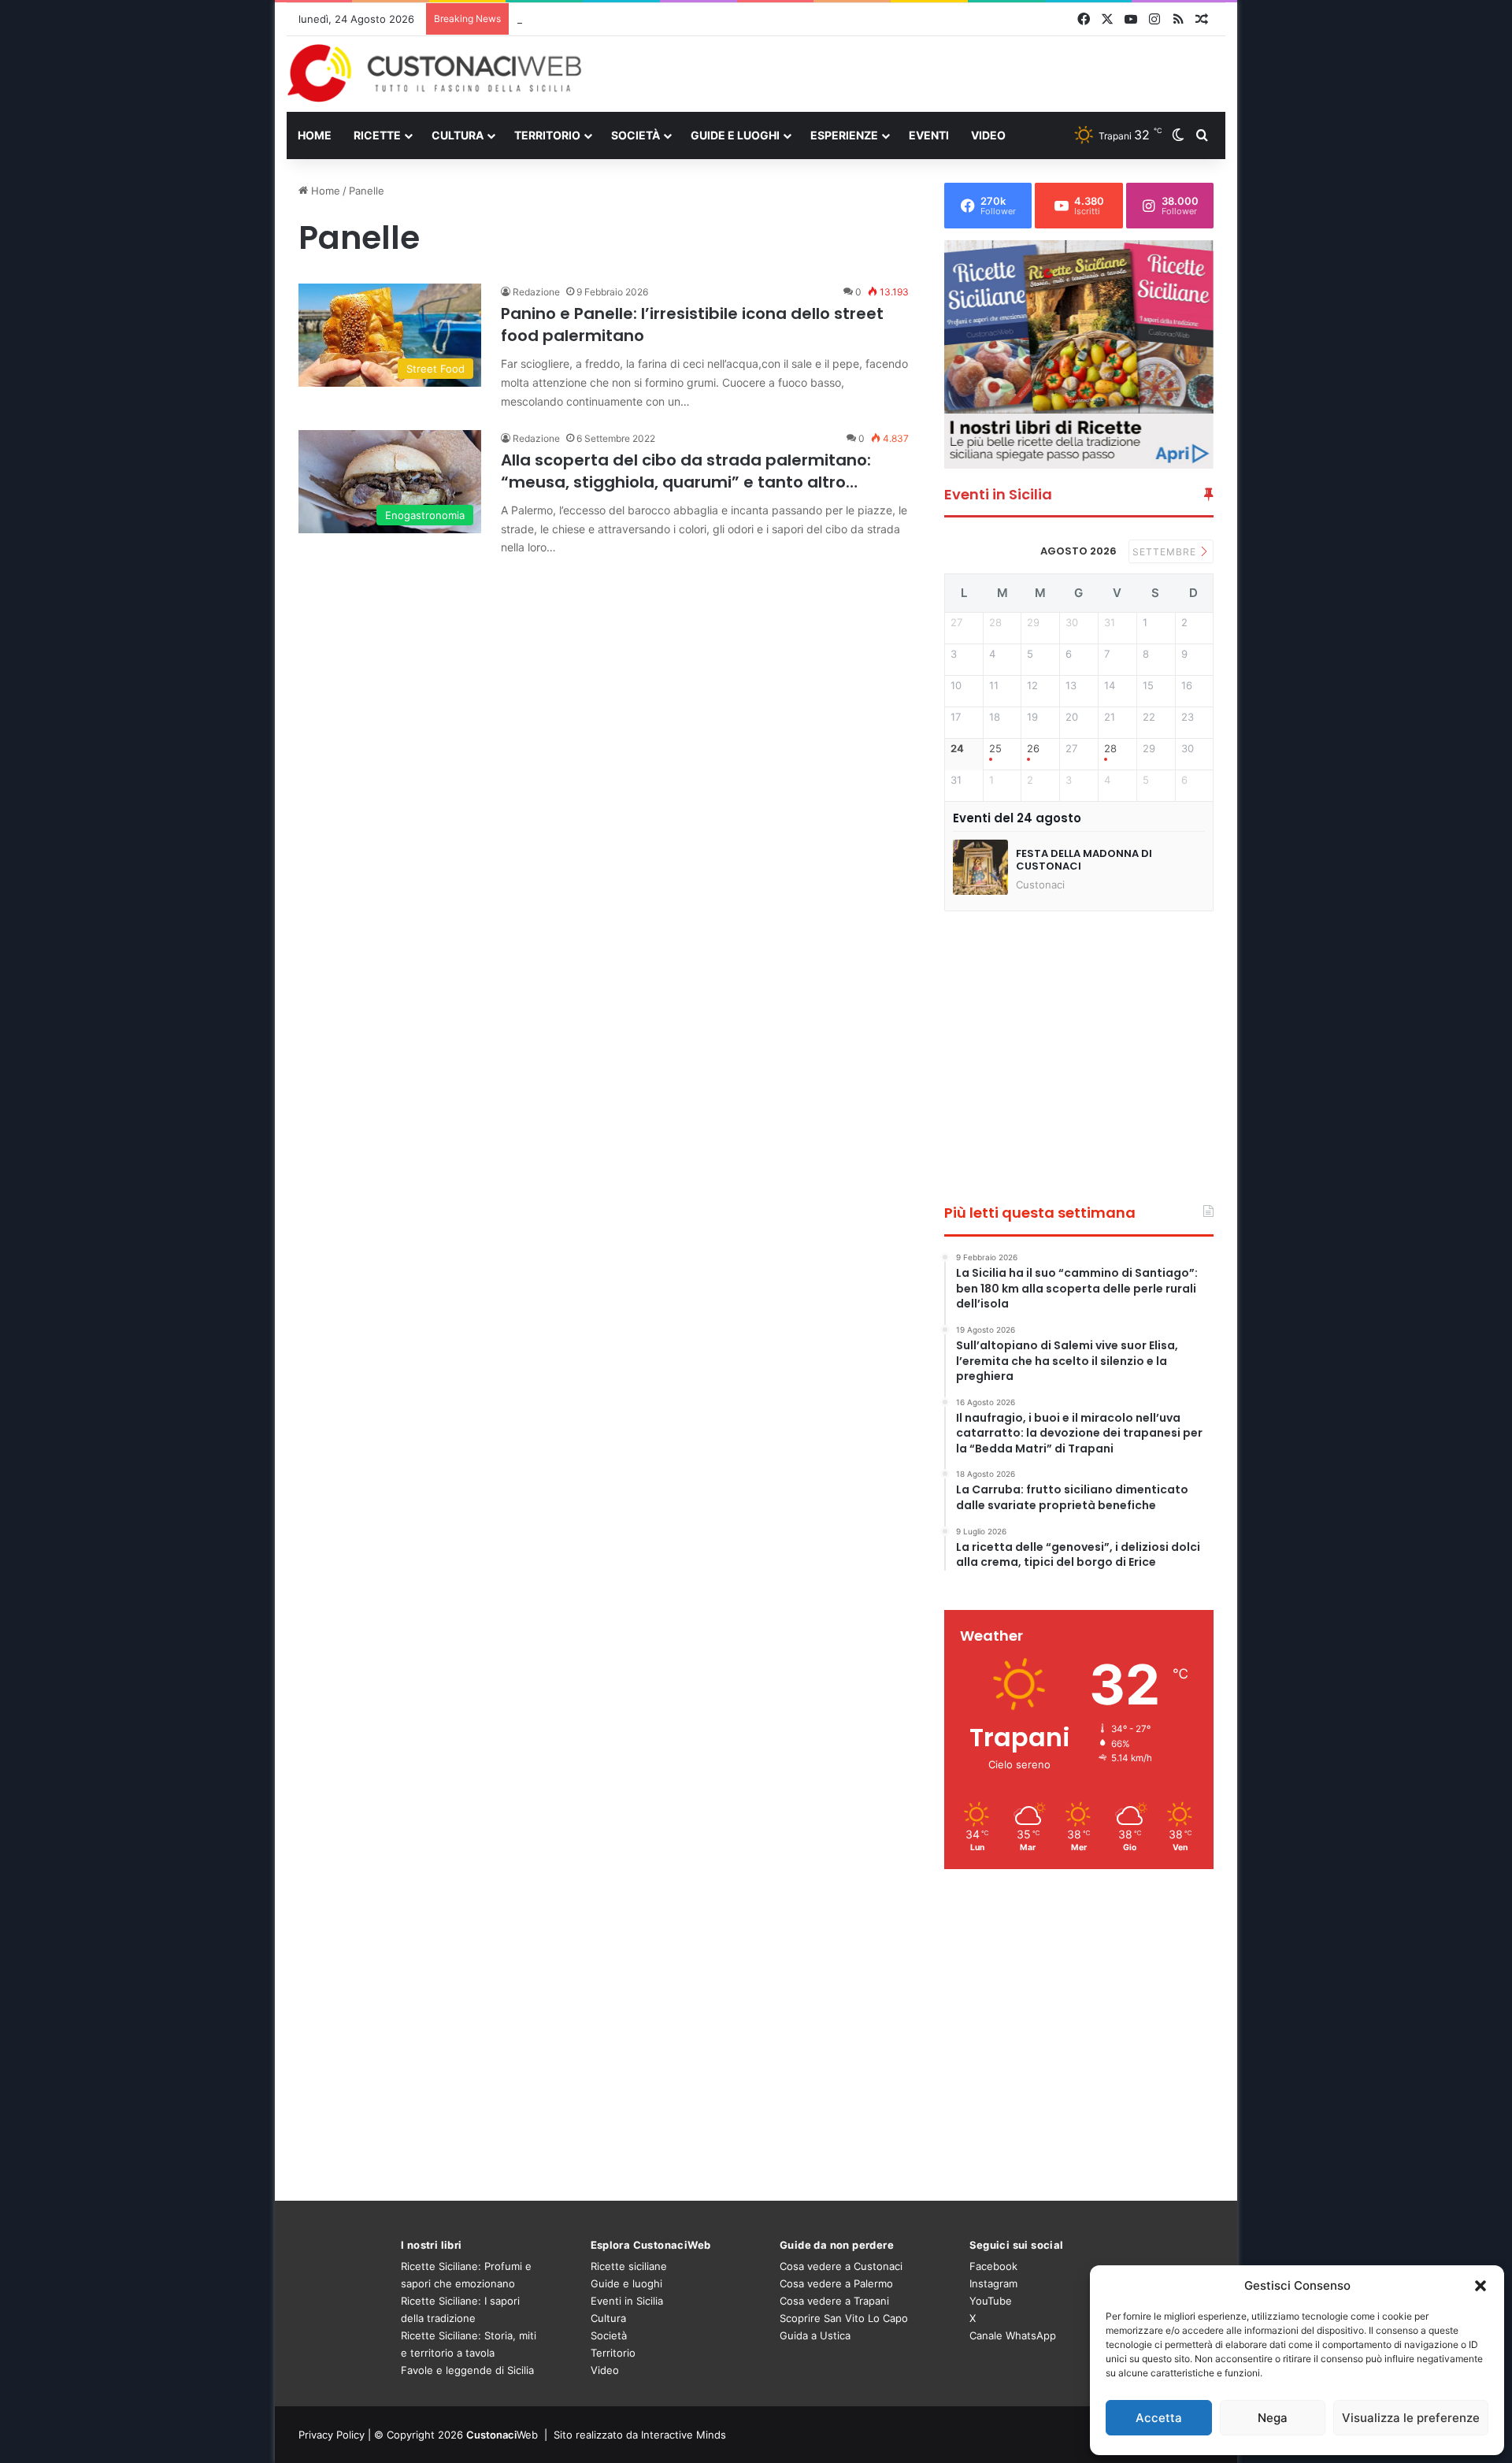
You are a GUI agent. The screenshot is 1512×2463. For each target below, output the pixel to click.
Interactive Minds (684, 2435)
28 (1110, 749)
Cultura (458, 135)
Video (988, 135)
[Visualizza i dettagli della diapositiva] (1079, 354)
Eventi (929, 135)
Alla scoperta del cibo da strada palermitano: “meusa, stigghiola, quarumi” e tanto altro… (686, 471)
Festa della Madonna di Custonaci (1084, 860)
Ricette (377, 135)
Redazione (536, 292)
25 (995, 749)
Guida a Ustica (815, 2335)
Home (315, 135)
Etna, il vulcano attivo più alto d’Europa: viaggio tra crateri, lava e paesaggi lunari (713, 19)
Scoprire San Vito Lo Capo (844, 2318)
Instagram (993, 2283)
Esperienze (844, 135)
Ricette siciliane (629, 2266)
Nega (1273, 2418)
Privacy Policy (332, 2435)
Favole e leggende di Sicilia (467, 2370)
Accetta (1159, 2418)
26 (1033, 749)
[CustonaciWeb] (435, 73)
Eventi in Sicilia (627, 2301)
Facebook (993, 2266)
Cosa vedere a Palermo (836, 2283)
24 (957, 749)
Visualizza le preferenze (1411, 2418)
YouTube (991, 2301)
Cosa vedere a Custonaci (841, 2266)
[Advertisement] (917, 73)
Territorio (547, 135)
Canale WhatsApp (1013, 2335)
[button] (1480, 2286)
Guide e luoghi (735, 135)
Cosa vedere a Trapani (834, 2301)
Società (636, 135)
